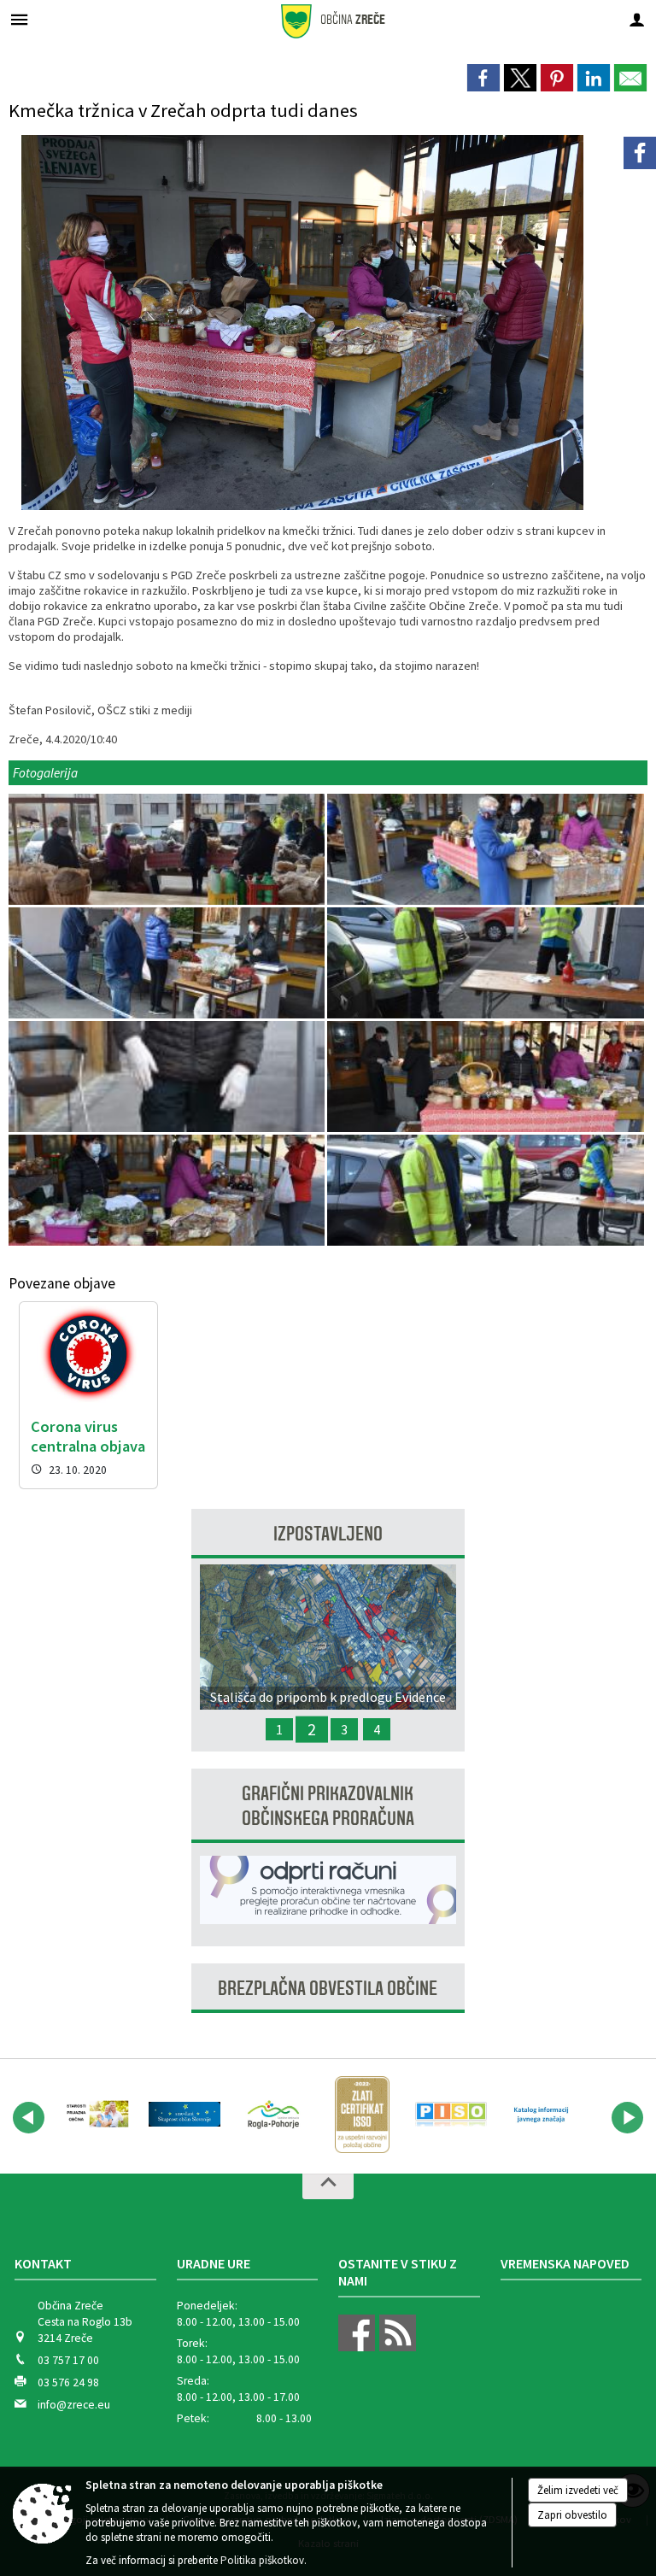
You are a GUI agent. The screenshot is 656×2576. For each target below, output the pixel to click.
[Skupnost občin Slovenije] (184, 2115)
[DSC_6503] (168, 1077)
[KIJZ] (540, 2115)
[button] (29, 2118)
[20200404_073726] (168, 850)
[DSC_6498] (168, 963)
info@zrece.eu (74, 2405)
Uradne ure (214, 2263)
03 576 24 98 (68, 2382)
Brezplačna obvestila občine (328, 1989)
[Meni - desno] (637, 19)
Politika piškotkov (262, 2560)
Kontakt (43, 2263)
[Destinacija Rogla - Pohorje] (273, 2115)
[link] (483, 78)
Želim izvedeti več (578, 2490)
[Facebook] (640, 153)
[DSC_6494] (485, 850)
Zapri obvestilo (572, 2515)
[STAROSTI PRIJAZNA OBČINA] (96, 2115)
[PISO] (451, 2115)
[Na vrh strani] (328, 2186)
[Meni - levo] (19, 19)
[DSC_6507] (168, 1191)
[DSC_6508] (485, 1191)
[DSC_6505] (485, 1077)
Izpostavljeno (328, 1534)
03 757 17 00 (68, 2360)
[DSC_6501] (485, 963)
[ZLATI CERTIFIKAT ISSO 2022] (362, 2115)
